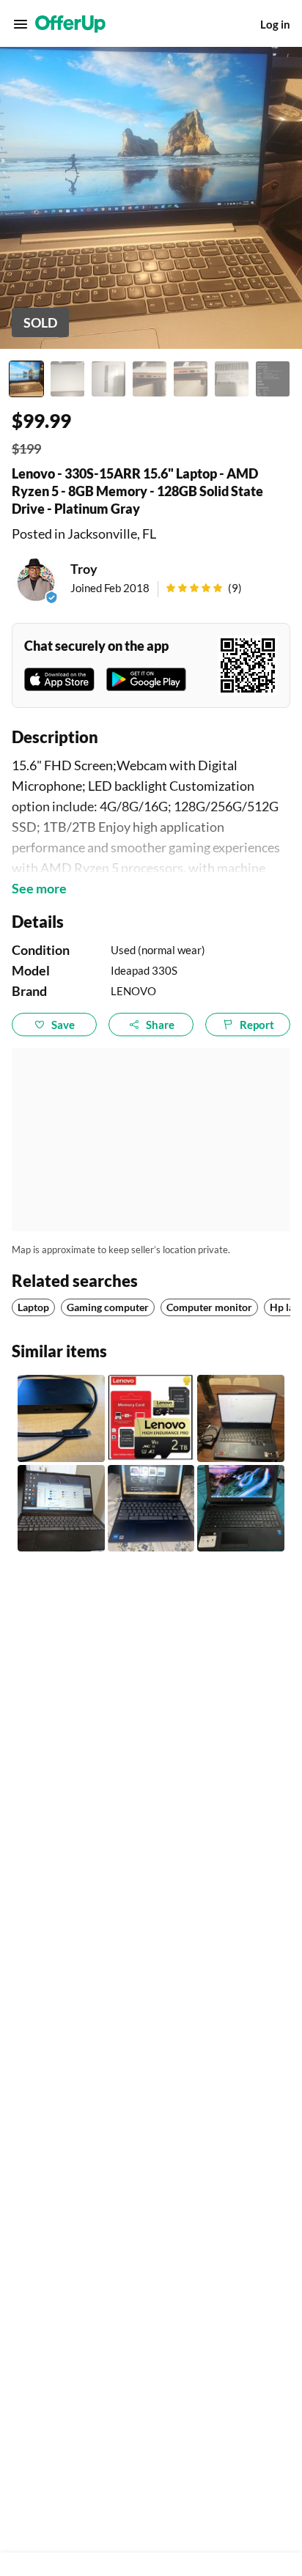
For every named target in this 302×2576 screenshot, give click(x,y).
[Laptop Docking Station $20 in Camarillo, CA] (61, 1418)
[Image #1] (26, 379)
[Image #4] (150, 379)
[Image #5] (191, 379)
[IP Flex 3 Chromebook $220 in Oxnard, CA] (151, 1509)
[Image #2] (67, 379)
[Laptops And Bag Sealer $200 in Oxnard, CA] (241, 1509)
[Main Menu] (21, 24)
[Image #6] (232, 379)
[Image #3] (108, 379)
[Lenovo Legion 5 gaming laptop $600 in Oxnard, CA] (241, 1418)
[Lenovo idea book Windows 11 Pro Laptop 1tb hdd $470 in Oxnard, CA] (61, 1509)
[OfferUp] (70, 24)
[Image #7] (273, 379)
